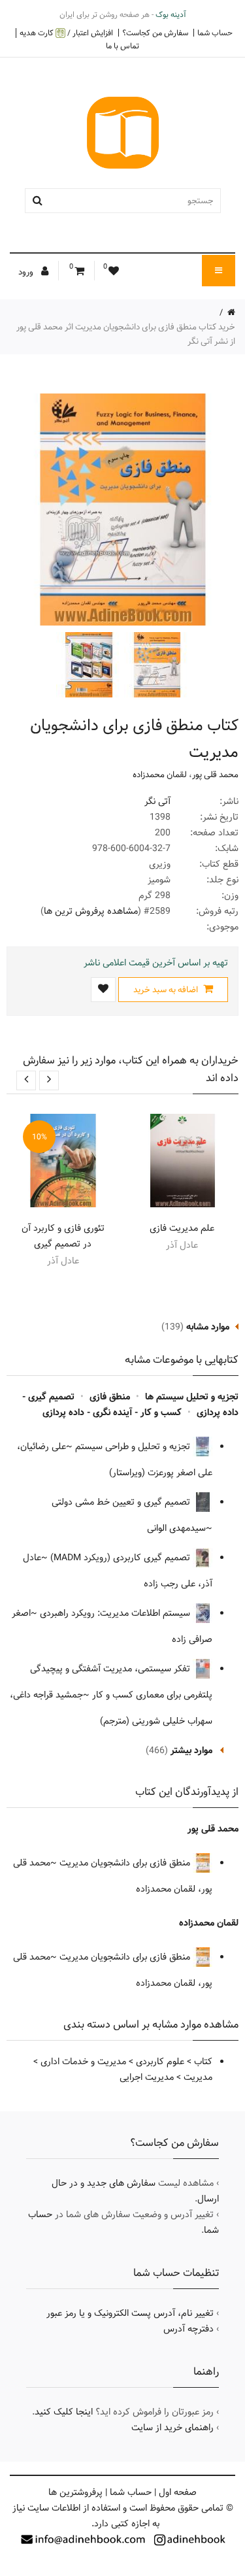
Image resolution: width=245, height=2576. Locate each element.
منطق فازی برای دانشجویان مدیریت (126, 1863)
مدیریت (198, 2077)
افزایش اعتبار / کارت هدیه (66, 33)
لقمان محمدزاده (160, 775)
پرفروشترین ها (75, 2492)
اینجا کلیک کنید (64, 2412)
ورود (27, 272)
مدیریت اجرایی (147, 2077)
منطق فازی (110, 1397)
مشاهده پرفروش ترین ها (91, 911)
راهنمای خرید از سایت (172, 2428)
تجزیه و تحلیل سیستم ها (192, 1397)
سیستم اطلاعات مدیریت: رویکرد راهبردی (116, 1613)
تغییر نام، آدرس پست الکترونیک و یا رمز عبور (130, 2313)
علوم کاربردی (160, 2062)
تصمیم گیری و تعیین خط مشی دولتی (122, 1502)
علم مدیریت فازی (182, 1228)
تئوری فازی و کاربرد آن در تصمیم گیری (63, 1236)
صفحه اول (178, 2492)
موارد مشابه (208, 1327)
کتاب (203, 2062)
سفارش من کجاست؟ (155, 33)
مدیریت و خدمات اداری (83, 2062)
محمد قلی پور (215, 775)
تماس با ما (122, 46)
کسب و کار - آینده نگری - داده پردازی (112, 1413)
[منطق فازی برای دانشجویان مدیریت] (155, 665)
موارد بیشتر (191, 1750)
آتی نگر (157, 801)
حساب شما (215, 33)
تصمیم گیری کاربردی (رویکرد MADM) (122, 1558)
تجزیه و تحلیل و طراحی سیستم (134, 1447)
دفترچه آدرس (188, 2329)
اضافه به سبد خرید (167, 990)
